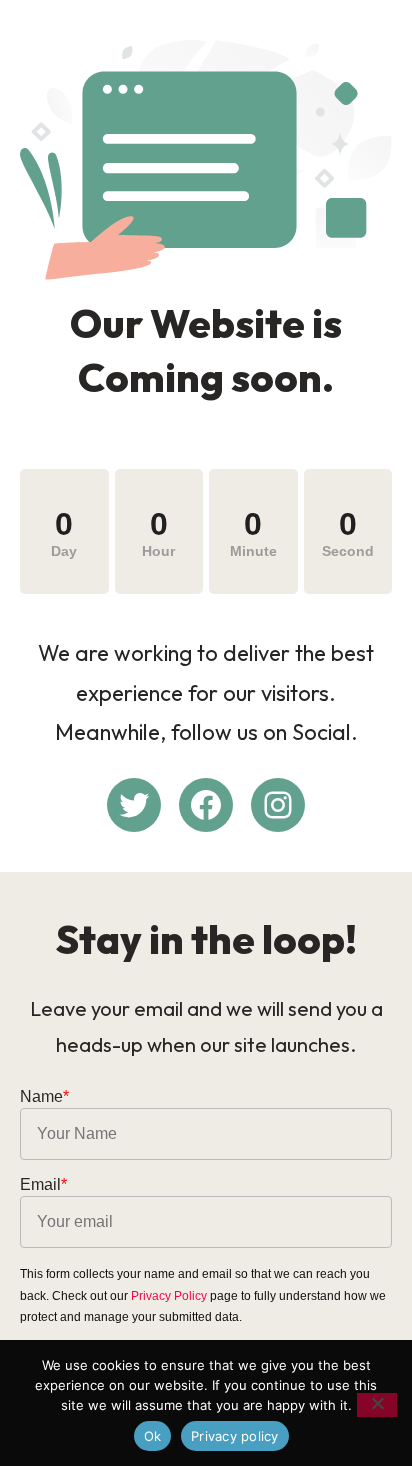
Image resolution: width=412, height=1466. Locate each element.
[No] (377, 1405)
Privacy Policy (169, 1296)
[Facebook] (206, 805)
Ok (153, 1436)
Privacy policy (235, 1436)
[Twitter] (134, 805)
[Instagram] (278, 805)
